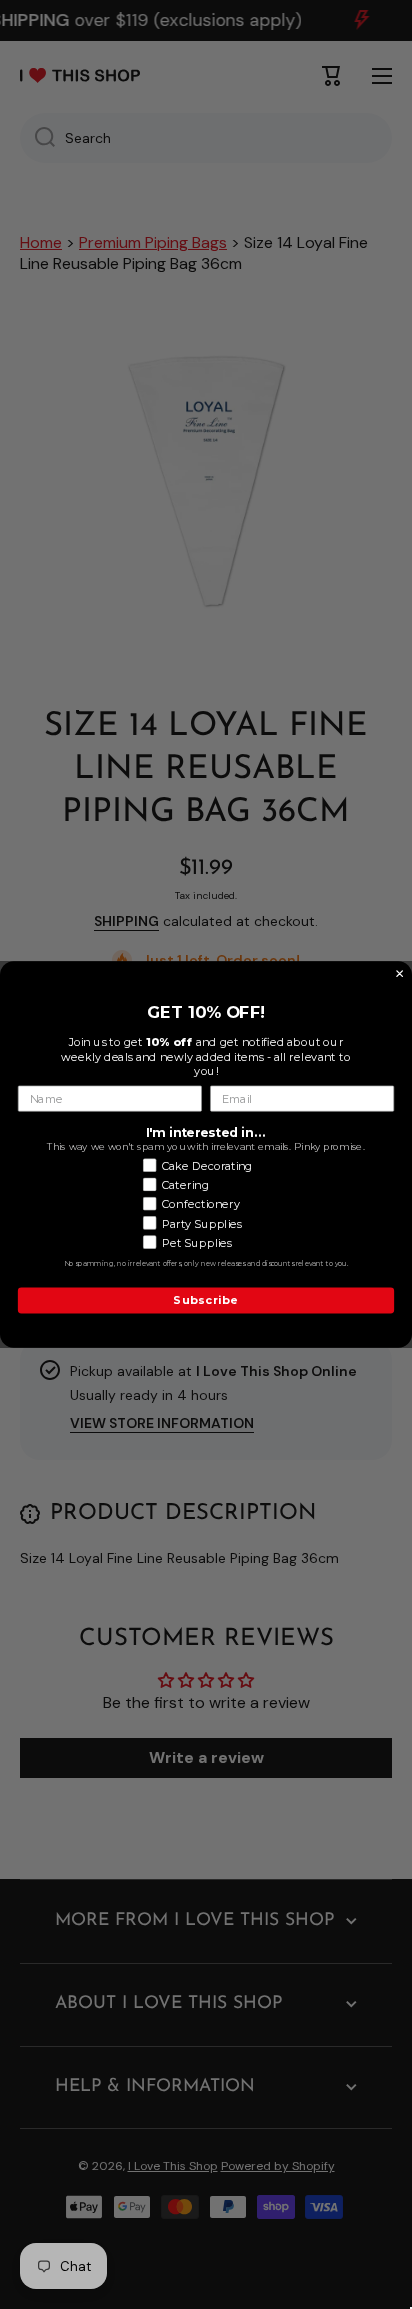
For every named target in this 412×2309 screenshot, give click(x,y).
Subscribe (205, 1300)
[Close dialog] (400, 974)
